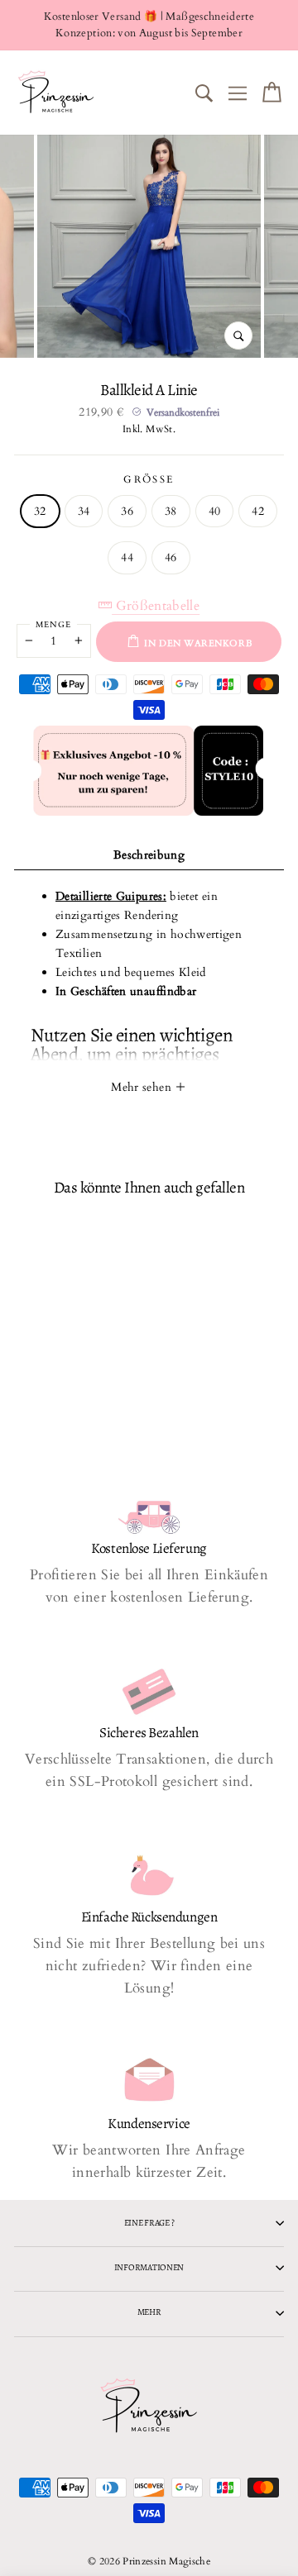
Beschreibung (149, 855)
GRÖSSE (149, 479)
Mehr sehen (143, 1087)
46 (171, 557)
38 (171, 511)
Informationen (149, 2267)
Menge (53, 625)
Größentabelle (156, 606)
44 (127, 557)
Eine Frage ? (149, 2223)
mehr (149, 2312)
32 (40, 511)
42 (258, 511)
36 (127, 511)
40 (215, 511)
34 (84, 511)
